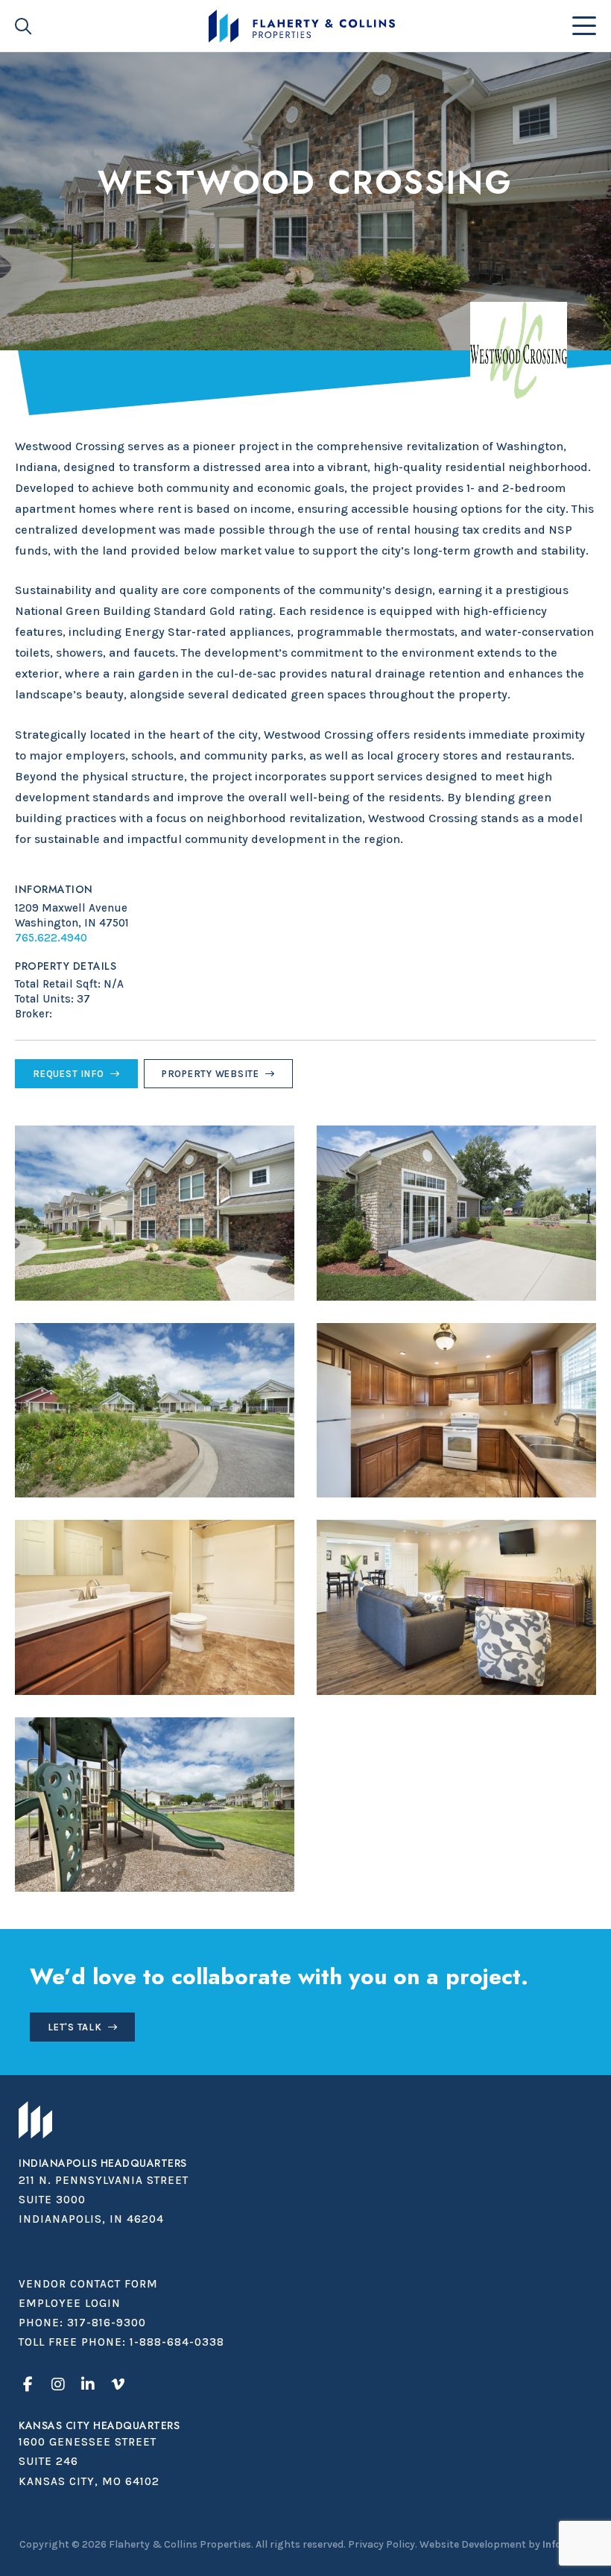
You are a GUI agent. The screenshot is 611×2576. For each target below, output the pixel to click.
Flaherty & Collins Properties (301, 26)
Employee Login (70, 2303)
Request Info (69, 1074)
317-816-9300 (107, 2323)
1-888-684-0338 (177, 2342)
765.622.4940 (51, 938)
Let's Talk (75, 2027)
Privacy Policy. (383, 2544)
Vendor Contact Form (88, 2284)
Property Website (210, 1074)
